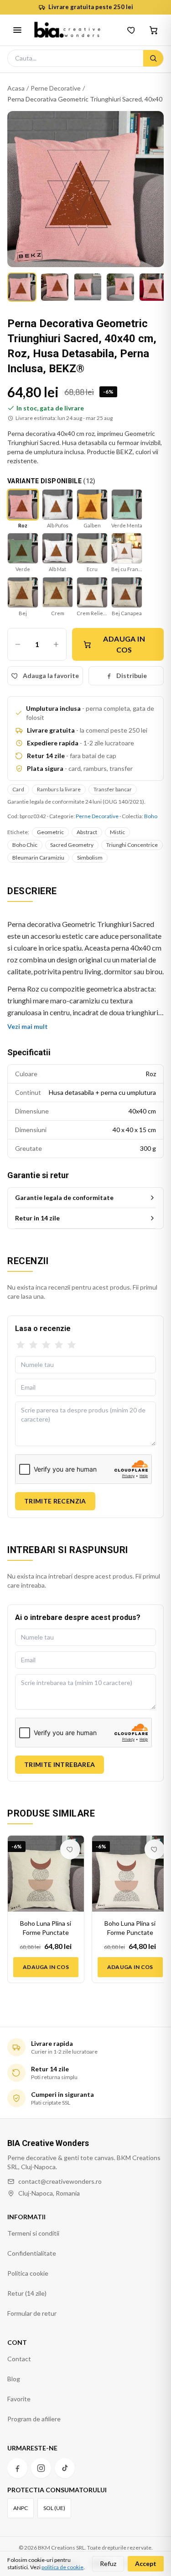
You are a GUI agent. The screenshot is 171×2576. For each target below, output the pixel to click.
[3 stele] (46, 1345)
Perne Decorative (56, 88)
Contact (19, 2359)
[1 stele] (21, 1345)
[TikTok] (65, 2468)
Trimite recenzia (55, 1501)
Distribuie (132, 676)
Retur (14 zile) (27, 2293)
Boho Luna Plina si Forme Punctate (46, 1928)
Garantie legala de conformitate (64, 1197)
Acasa (16, 88)
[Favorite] (132, 30)
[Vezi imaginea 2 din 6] (55, 287)
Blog (14, 2379)
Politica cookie (28, 2273)
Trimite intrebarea (60, 1764)
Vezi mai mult (28, 1026)
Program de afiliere (34, 2419)
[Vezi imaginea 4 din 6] (120, 287)
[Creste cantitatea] (56, 644)
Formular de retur (32, 2313)
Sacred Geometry (72, 845)
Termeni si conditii (33, 2233)
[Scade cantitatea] (18, 644)
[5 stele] (72, 1345)
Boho (151, 816)
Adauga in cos (124, 644)
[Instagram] (41, 2468)
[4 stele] (59, 1345)
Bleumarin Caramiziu (38, 858)
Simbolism (90, 858)
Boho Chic (25, 845)
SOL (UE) (54, 2508)
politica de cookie (62, 2567)
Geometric (50, 832)
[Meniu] (17, 30)
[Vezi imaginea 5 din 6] (153, 287)
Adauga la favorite (51, 676)
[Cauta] (153, 58)
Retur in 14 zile (37, 1218)
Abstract (87, 832)
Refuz (108, 2563)
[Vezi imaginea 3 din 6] (88, 287)
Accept (146, 2563)
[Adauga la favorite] (70, 1849)
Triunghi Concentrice (132, 845)
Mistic (117, 832)
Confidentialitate (32, 2253)
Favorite (19, 2399)
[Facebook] (17, 2468)
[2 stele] (33, 1345)
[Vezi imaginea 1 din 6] (22, 287)
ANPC (21, 2508)
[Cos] (154, 30)
